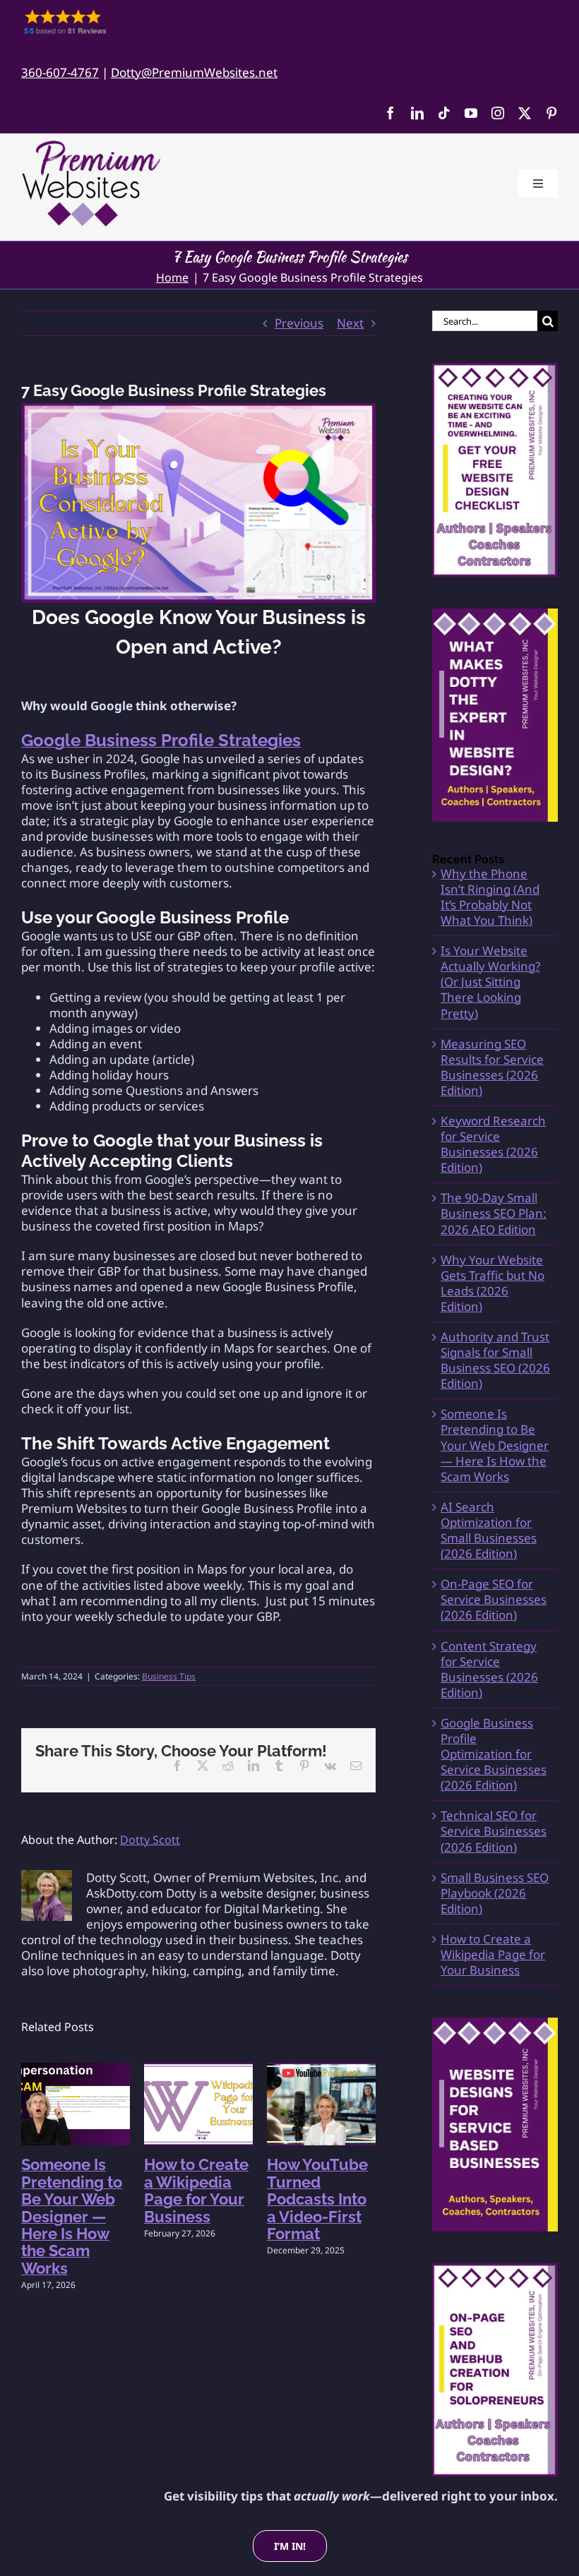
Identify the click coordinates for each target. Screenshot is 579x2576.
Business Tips (169, 1676)
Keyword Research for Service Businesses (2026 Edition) (493, 1144)
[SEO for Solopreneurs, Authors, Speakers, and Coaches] (495, 2370)
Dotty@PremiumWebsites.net (194, 72)
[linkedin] (417, 113)
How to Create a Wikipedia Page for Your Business (196, 2190)
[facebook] (390, 113)
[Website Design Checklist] (495, 469)
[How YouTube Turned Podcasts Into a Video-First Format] (321, 2071)
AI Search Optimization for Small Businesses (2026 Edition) (489, 1530)
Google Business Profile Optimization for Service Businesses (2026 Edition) (494, 1754)
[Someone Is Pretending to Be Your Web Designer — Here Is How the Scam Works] (76, 2071)
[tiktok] (444, 113)
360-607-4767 (60, 72)
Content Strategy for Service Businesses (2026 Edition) (489, 1669)
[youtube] (471, 113)
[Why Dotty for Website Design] (495, 715)
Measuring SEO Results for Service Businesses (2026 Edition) (492, 1067)
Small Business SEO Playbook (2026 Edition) (495, 1893)
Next (350, 323)
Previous (299, 323)
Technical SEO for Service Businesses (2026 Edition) (494, 1831)
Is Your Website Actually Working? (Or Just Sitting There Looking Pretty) (490, 982)
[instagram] (498, 113)
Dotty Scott (150, 1840)
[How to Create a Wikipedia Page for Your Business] (198, 2071)
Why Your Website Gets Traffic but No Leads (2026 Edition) (493, 1283)
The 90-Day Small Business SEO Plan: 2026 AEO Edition (494, 1213)
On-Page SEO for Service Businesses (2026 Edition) (494, 1599)
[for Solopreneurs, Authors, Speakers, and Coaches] (495, 2124)
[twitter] (525, 113)
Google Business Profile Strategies (161, 740)
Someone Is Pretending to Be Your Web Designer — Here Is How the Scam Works (72, 2216)
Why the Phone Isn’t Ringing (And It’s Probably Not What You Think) (490, 897)
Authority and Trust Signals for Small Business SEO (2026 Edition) (495, 1360)
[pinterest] (551, 113)
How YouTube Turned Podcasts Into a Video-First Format (317, 2199)
